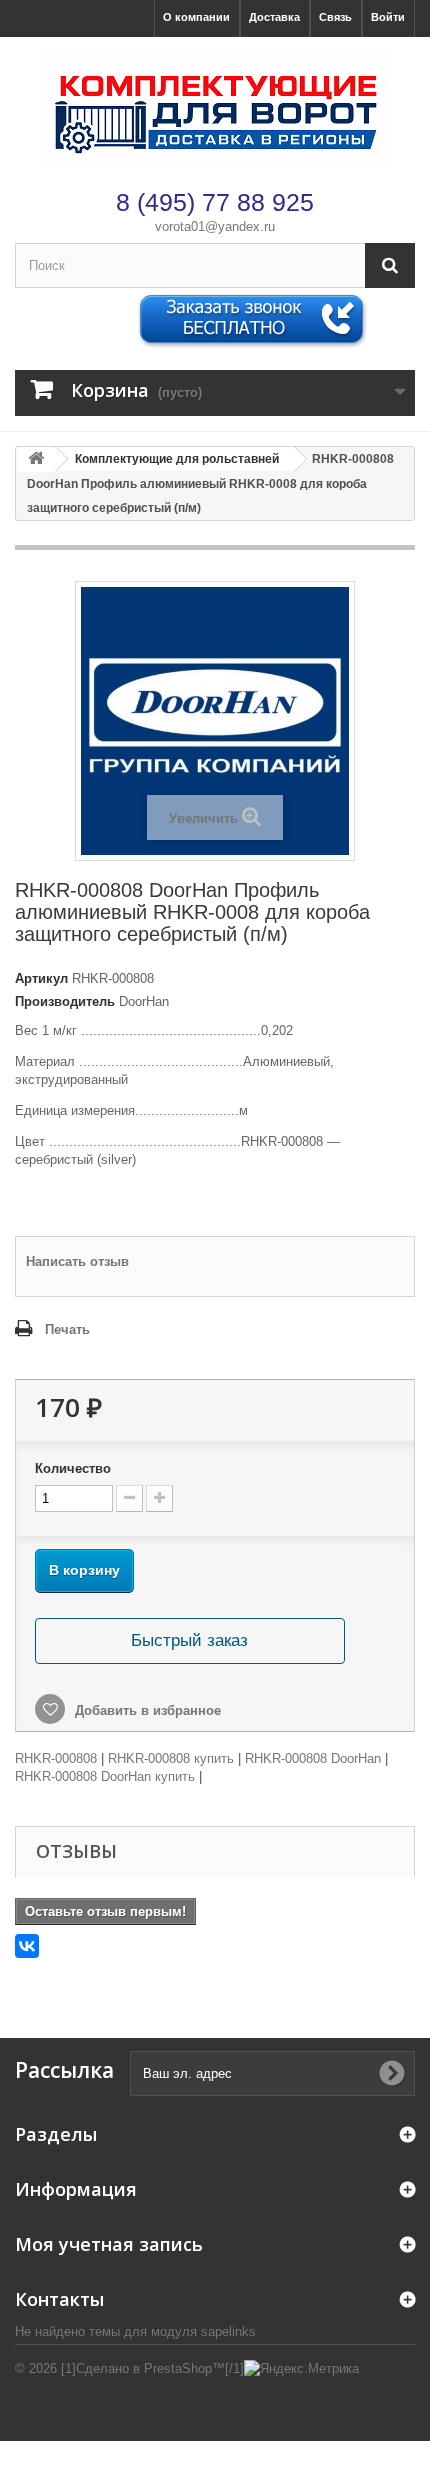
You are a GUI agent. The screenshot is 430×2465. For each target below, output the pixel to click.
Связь (335, 17)
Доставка (274, 17)
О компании (196, 17)
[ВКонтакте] (27, 1946)
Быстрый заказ (189, 1640)
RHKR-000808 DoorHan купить (105, 1776)
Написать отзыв (77, 1261)
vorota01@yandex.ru (215, 226)
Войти (388, 17)
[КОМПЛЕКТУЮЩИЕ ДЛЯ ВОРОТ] (215, 110)
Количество (73, 1468)
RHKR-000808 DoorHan (313, 1758)
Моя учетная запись (109, 2244)
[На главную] (36, 459)
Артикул (41, 978)
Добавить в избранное (146, 1710)
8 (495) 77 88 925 (215, 202)
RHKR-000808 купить (171, 1758)
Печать (67, 1329)
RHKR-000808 (56, 1758)
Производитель (65, 1001)
